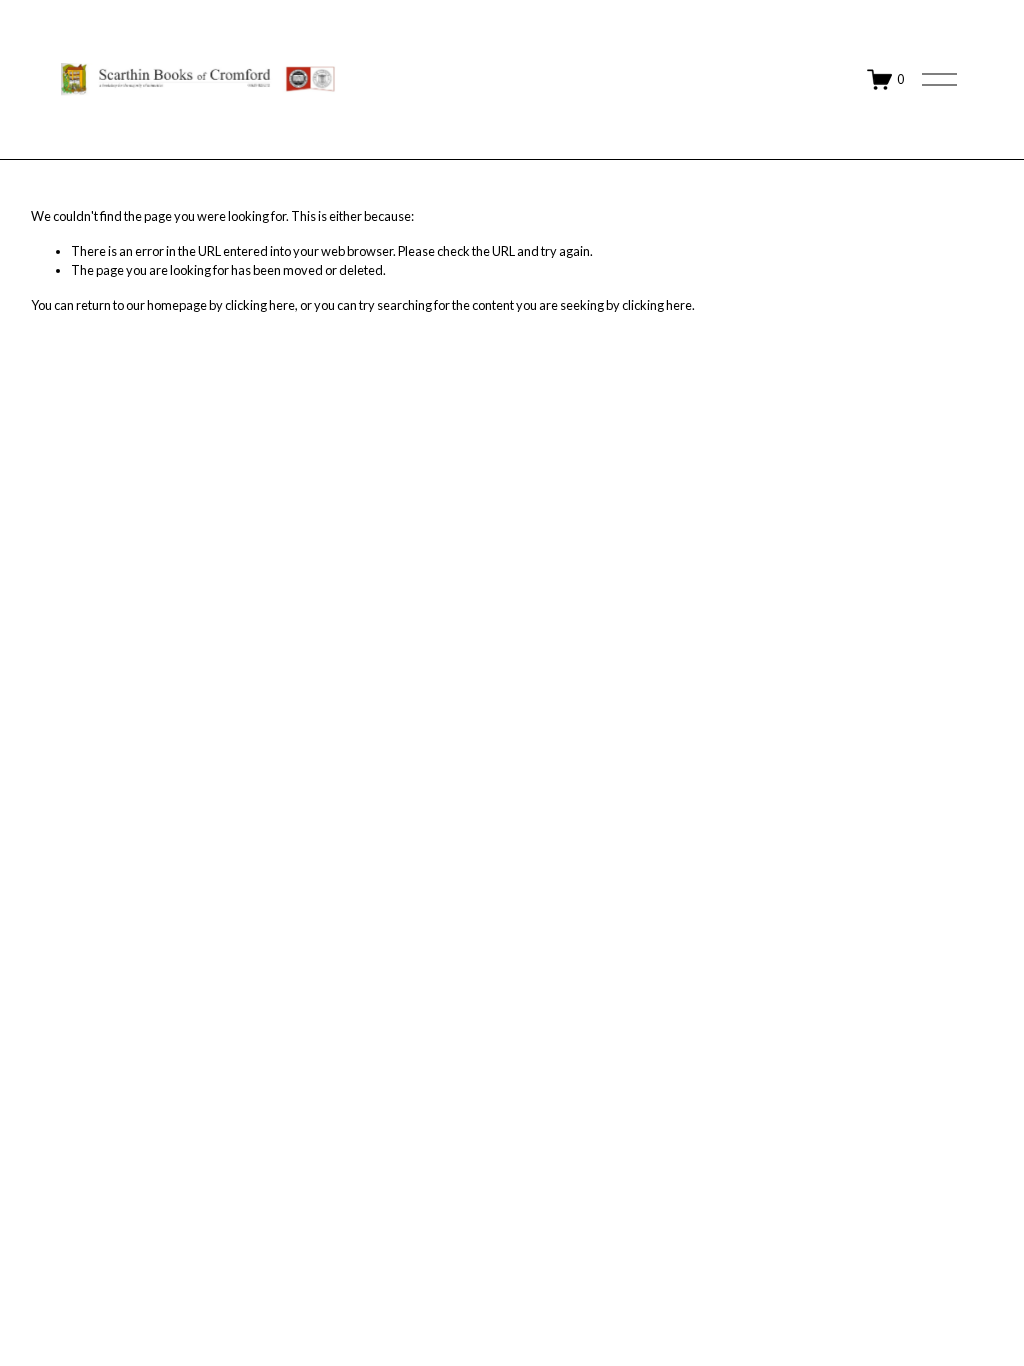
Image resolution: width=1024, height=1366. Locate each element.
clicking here (260, 305)
